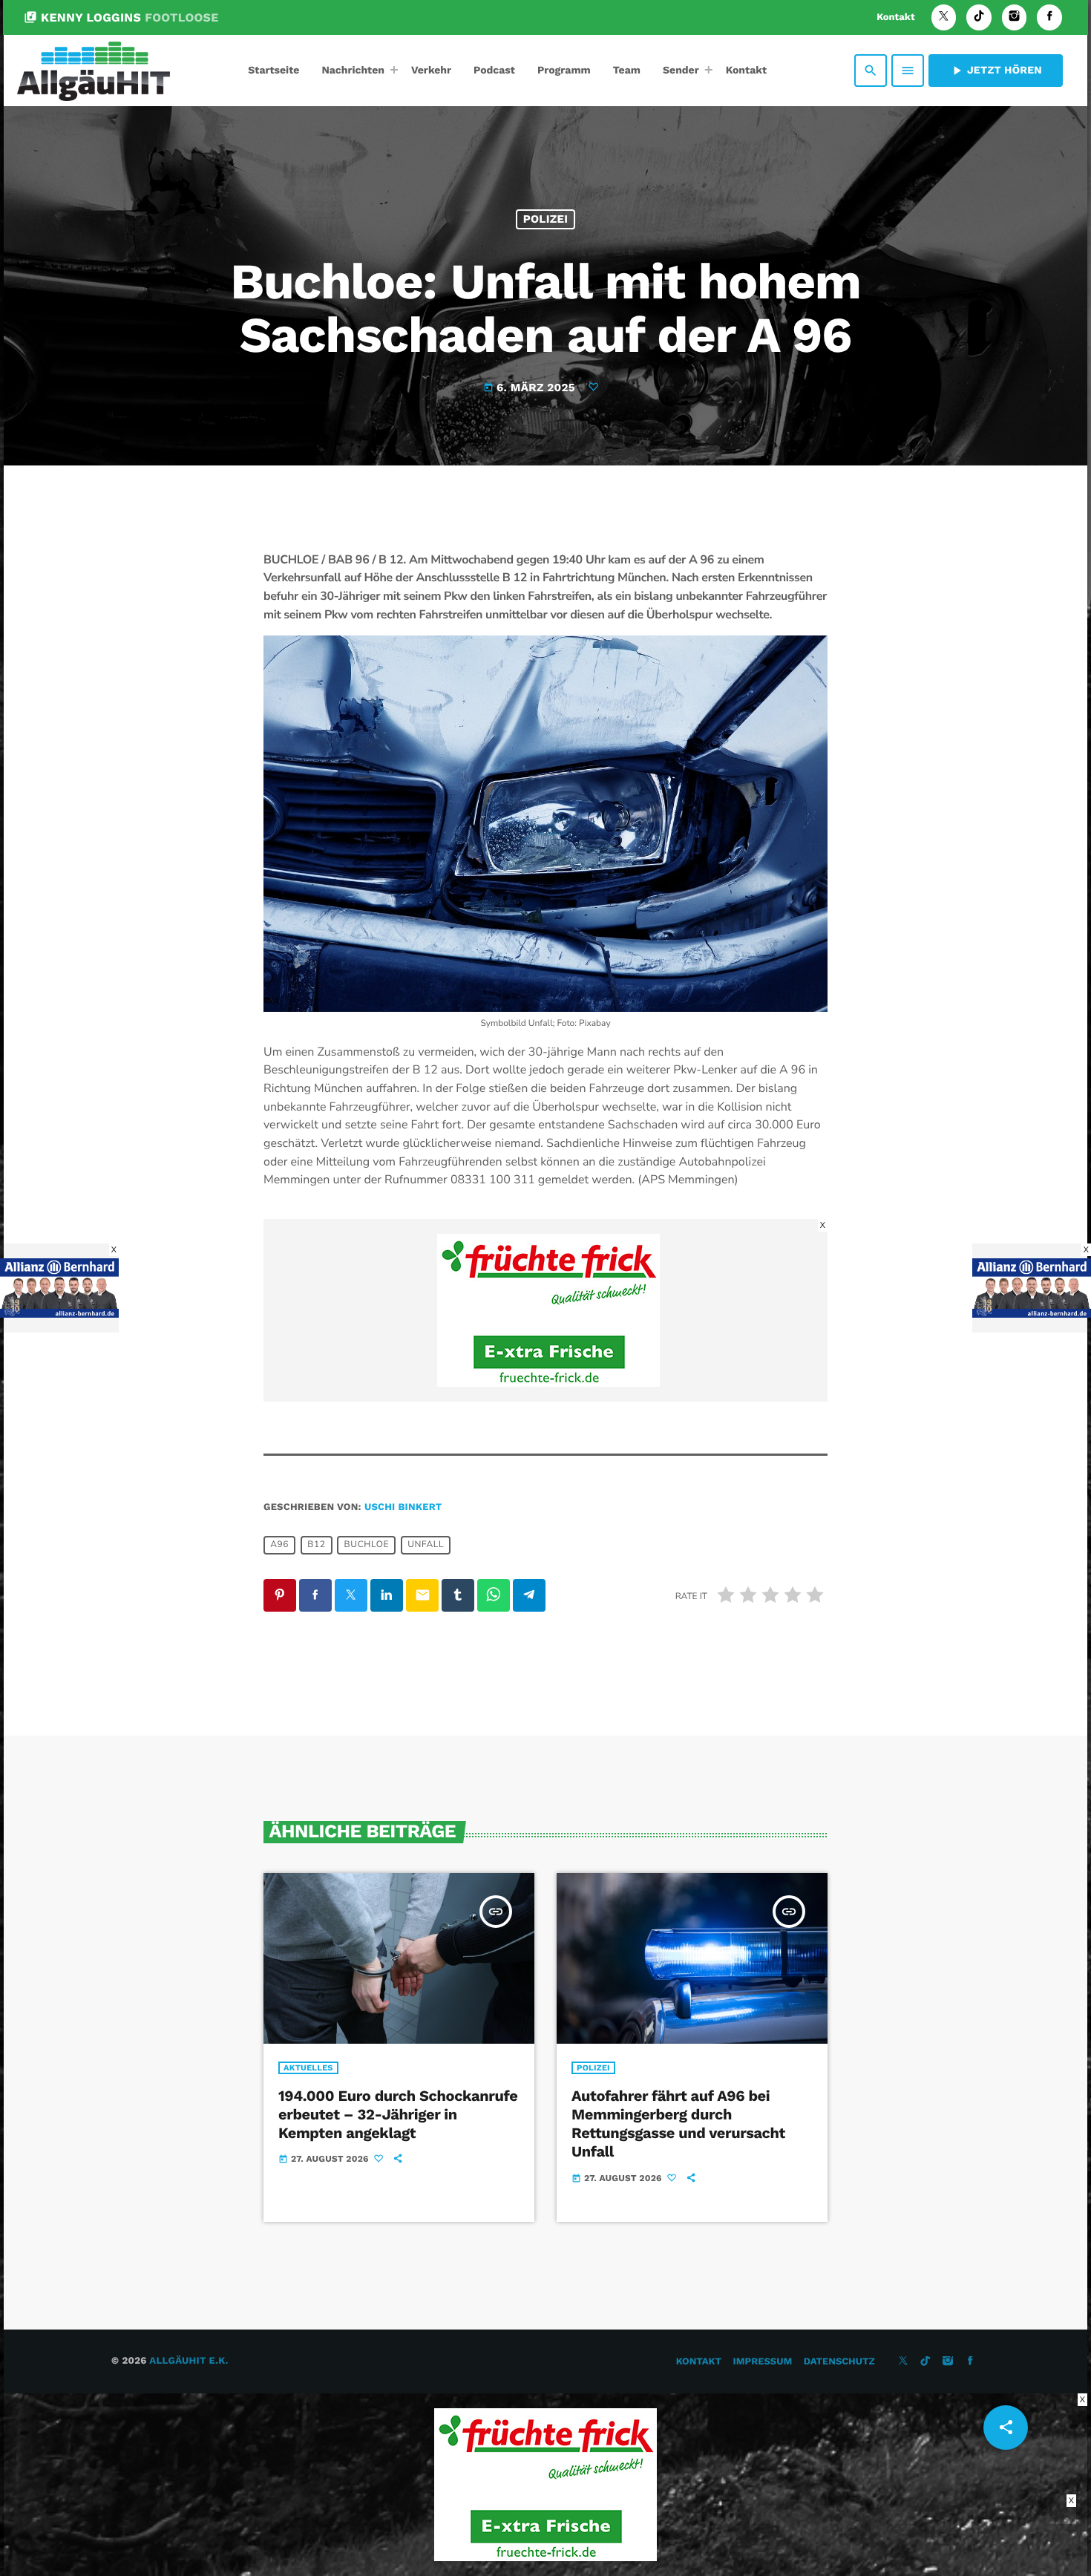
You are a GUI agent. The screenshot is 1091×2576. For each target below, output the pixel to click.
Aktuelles (308, 2068)
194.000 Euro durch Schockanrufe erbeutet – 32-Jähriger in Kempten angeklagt (398, 2114)
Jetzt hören (996, 71)
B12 (316, 1546)
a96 (279, 1546)
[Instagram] (1015, 17)
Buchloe (367, 1546)
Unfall (426, 1546)
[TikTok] (979, 17)
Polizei (546, 219)
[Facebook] (1049, 17)
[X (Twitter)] (944, 17)
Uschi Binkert (403, 1507)
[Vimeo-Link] (94, 71)
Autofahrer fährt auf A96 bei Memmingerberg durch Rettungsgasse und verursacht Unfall (678, 2124)
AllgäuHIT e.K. (189, 2361)
